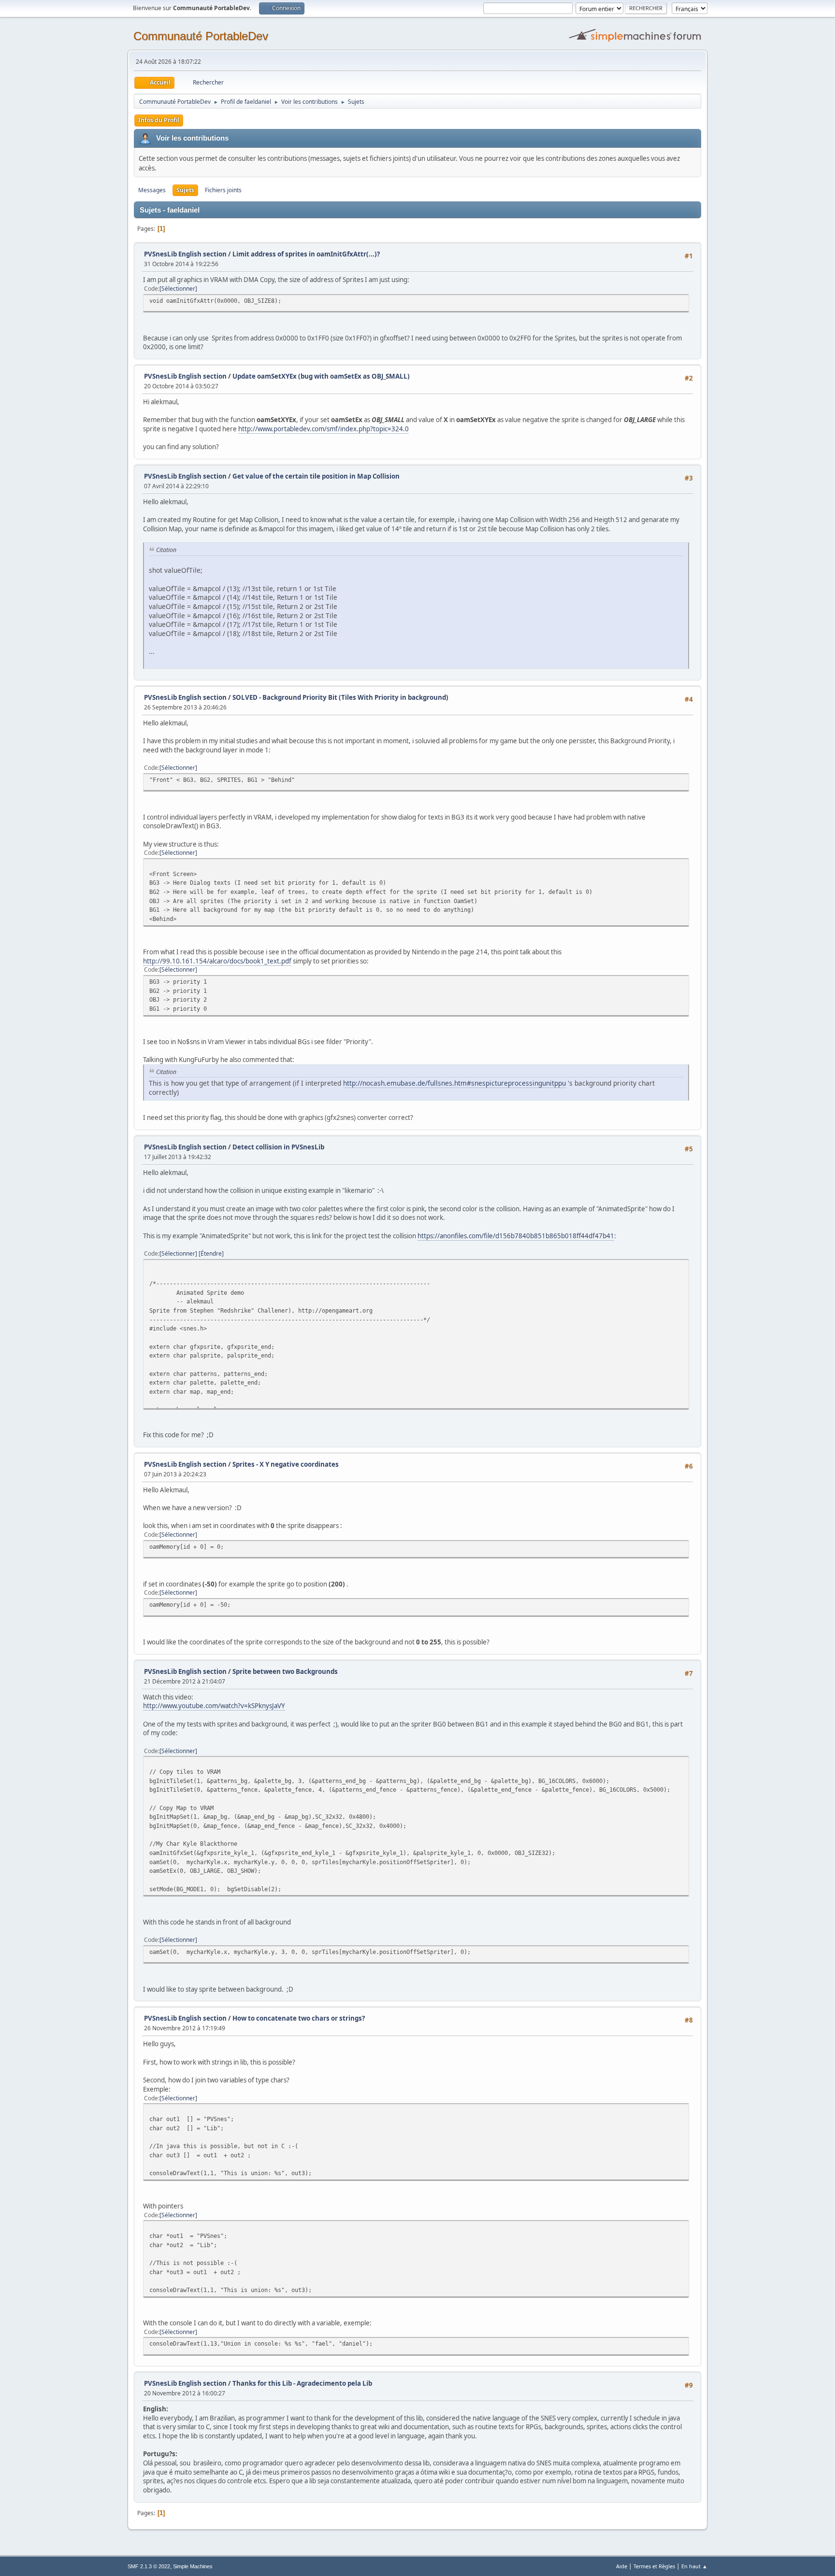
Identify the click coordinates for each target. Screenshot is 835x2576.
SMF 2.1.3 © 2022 (149, 2566)
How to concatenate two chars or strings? (299, 2018)
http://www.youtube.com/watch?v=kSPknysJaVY (214, 1706)
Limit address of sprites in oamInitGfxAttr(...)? (306, 254)
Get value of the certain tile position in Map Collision (316, 476)
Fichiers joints (223, 190)
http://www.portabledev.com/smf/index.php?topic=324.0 (324, 429)
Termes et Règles (654, 2566)
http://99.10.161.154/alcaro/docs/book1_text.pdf (217, 961)
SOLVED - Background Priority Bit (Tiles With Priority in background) (340, 697)
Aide (622, 2566)
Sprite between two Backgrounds (285, 1671)
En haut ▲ (694, 2566)
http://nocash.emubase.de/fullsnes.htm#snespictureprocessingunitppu (454, 1083)
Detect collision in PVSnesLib (278, 1147)
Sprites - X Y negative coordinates (286, 1464)
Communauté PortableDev (201, 36)
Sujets (185, 190)
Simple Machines (193, 2566)
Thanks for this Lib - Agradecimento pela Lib (302, 2383)
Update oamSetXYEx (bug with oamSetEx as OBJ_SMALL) (321, 376)
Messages (152, 190)
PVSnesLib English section (185, 254)
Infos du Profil (159, 120)
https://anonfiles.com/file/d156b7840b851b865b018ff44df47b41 (516, 1236)
